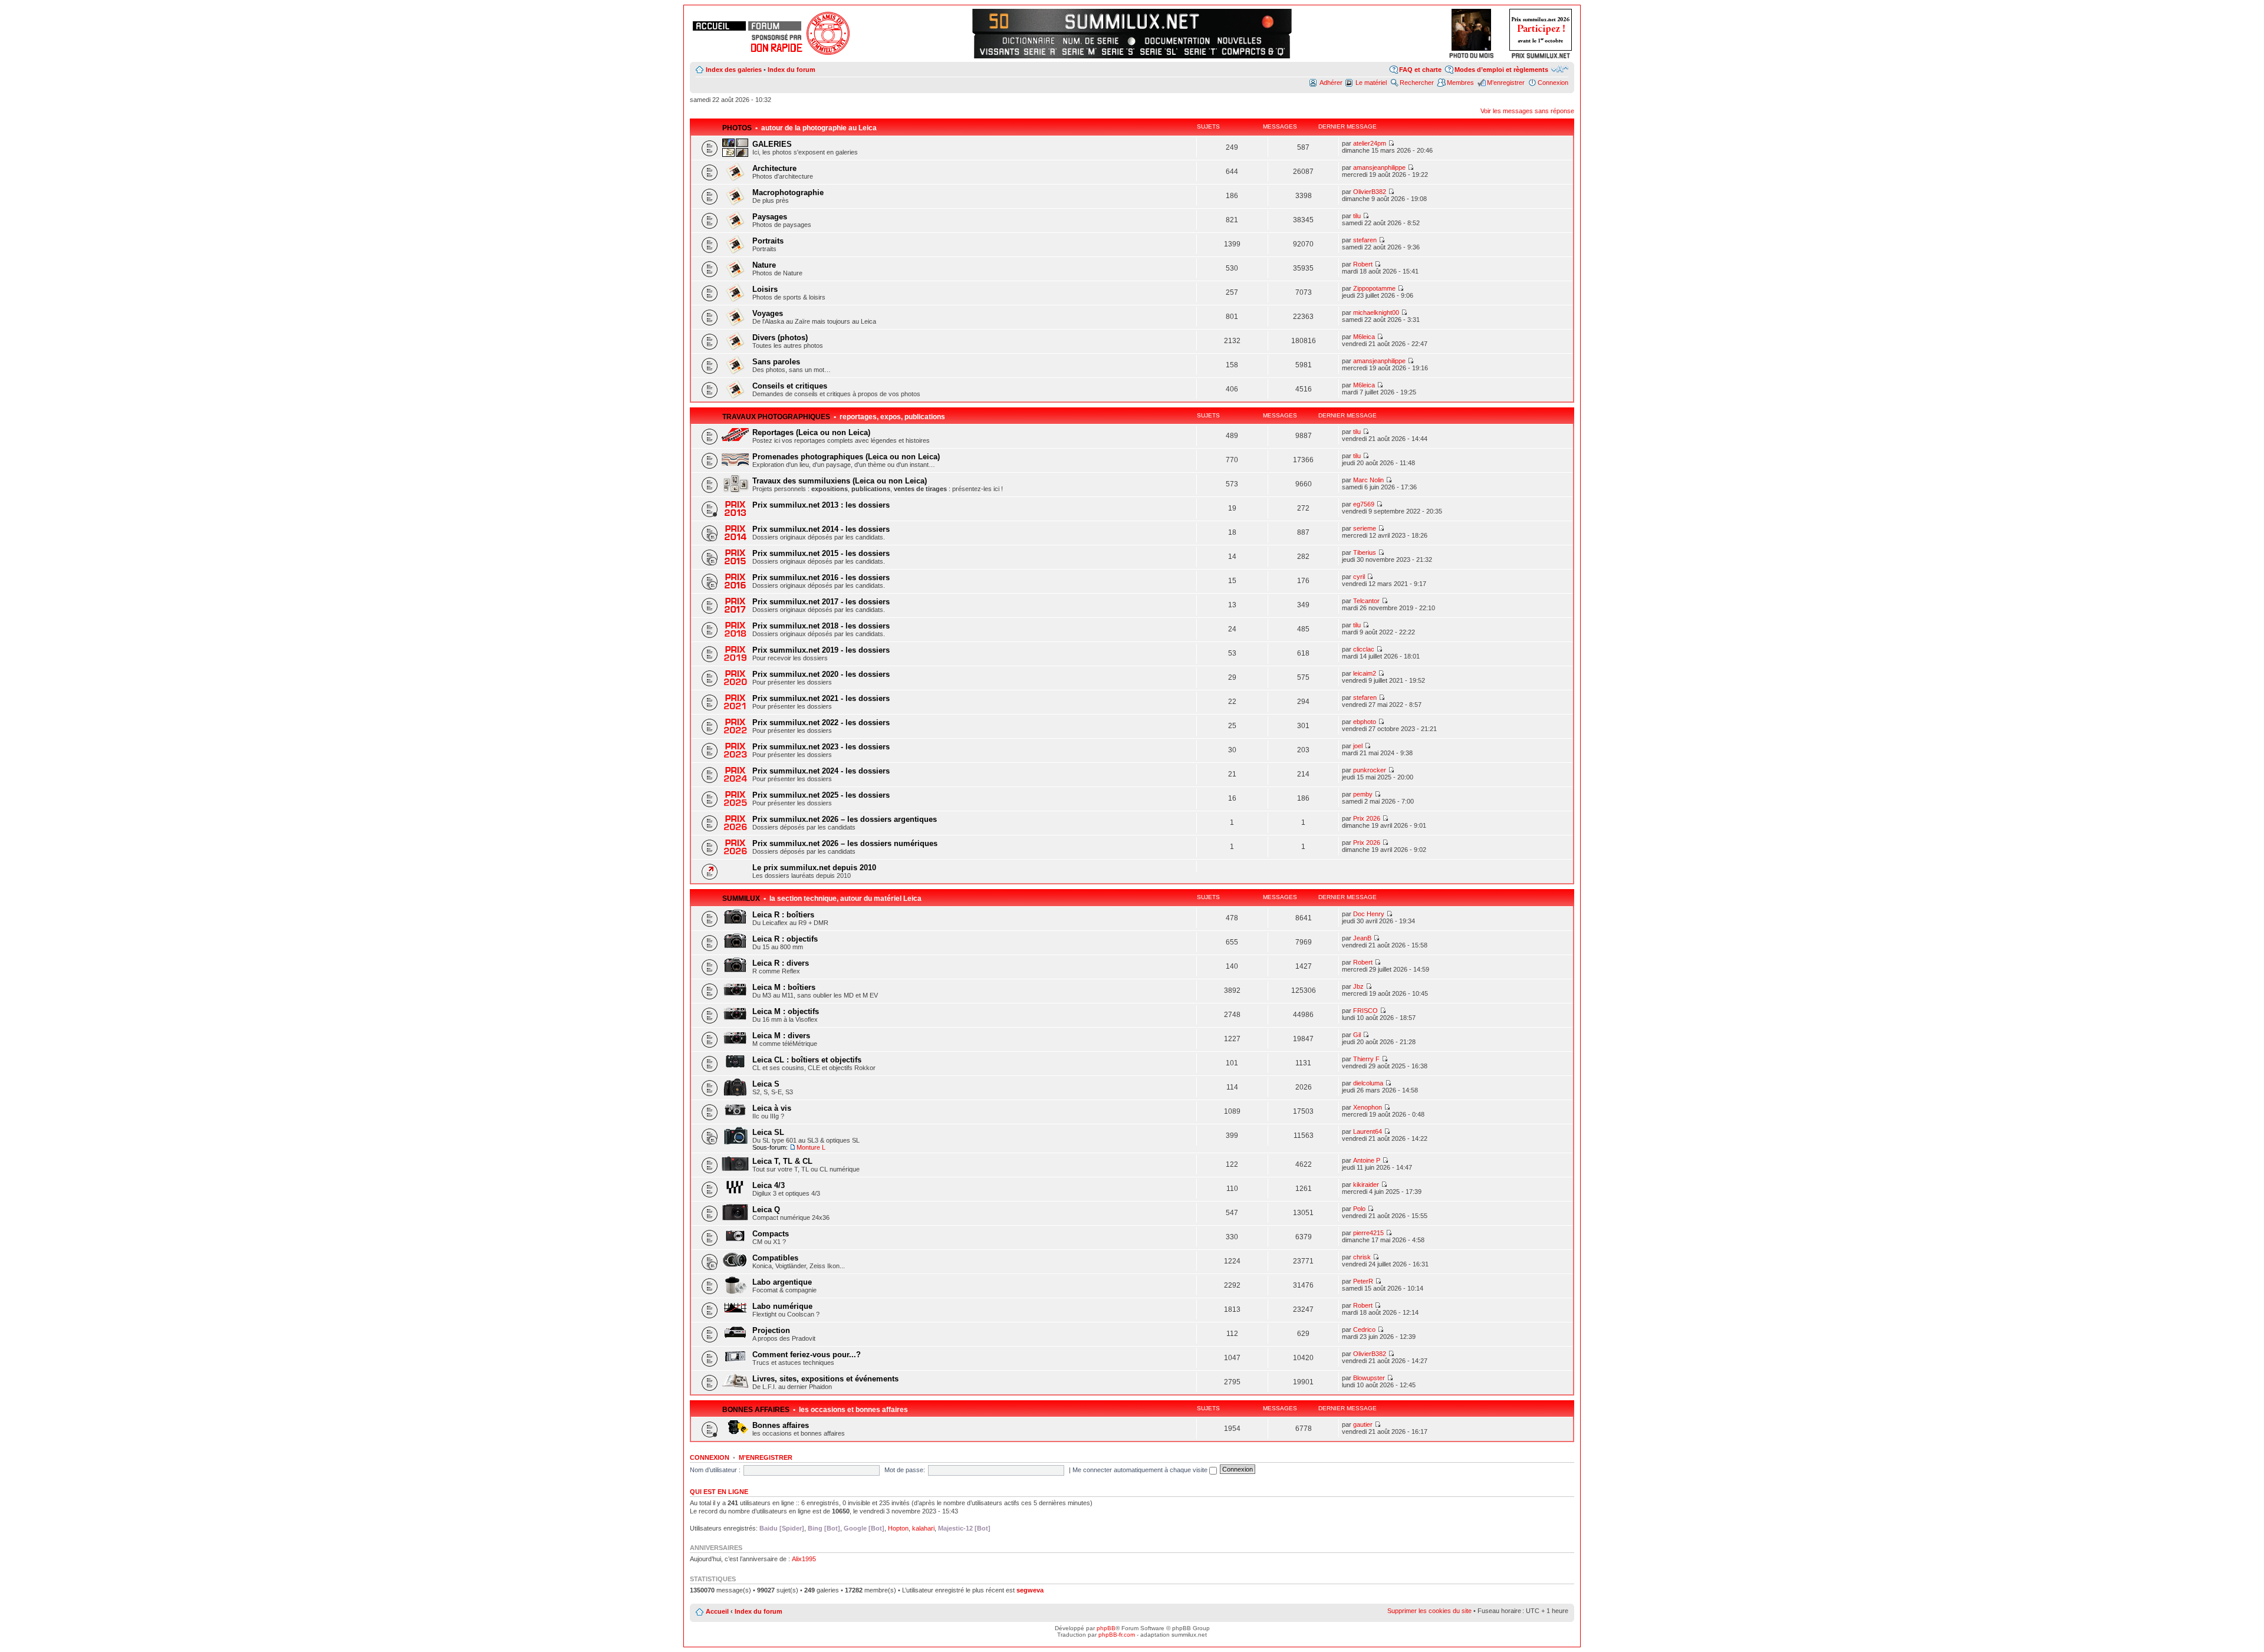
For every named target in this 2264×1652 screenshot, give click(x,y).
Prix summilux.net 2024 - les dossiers (821, 771)
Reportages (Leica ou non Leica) (811, 432)
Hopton (898, 1528)
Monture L (811, 1147)
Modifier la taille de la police (1560, 69)
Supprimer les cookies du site (1429, 1611)
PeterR (1363, 1281)
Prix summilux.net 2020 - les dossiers (821, 674)
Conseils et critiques (790, 386)
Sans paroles (776, 362)
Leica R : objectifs (785, 939)
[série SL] (1159, 51)
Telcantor (1366, 601)
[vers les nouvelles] (1240, 41)
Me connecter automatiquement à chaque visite (1141, 1470)
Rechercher (1417, 83)
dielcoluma (1368, 1083)
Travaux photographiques (776, 417)
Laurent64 (1368, 1131)
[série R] (1040, 51)
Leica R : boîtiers (783, 915)
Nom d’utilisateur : (715, 1470)
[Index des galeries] (1261, 20)
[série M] (1079, 51)
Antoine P (1367, 1160)
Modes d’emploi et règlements (1501, 70)
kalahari (923, 1528)
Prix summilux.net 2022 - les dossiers (821, 723)
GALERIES (772, 144)
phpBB (1106, 1628)
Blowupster (1369, 1378)
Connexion (1553, 83)
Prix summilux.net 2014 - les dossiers (821, 529)
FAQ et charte (1420, 70)
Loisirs (765, 289)
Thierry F (1366, 1059)
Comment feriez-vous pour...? (807, 1355)
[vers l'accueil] (1132, 20)
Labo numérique (782, 1306)
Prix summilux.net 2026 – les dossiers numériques (845, 843)
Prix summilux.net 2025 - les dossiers (821, 795)
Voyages (768, 313)
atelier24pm (1370, 143)
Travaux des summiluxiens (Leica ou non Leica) (840, 481)
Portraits (768, 241)
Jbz (1358, 986)
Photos (737, 128)
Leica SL (768, 1132)
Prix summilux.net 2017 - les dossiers (821, 602)
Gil (1357, 1035)
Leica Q (766, 1210)
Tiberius (1365, 552)
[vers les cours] (1003, 20)
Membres (1460, 83)
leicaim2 (1365, 673)
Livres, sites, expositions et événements (825, 1379)
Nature (764, 265)
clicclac (1364, 649)
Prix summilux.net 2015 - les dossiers (821, 553)
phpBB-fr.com (1117, 1635)
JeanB (1362, 938)
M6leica (1364, 337)
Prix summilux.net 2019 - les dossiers (821, 650)
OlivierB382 (1370, 192)
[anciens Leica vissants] (999, 51)
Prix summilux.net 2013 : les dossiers (821, 505)
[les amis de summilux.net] (776, 37)
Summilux (741, 899)
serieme (1365, 528)
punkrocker (1370, 770)
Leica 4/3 (769, 1185)
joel (1358, 746)
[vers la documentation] (1177, 41)
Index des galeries (734, 70)
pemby (1363, 794)
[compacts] (1253, 51)
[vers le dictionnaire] (1027, 41)
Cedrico (1364, 1330)
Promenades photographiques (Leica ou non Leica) (846, 457)
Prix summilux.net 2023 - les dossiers (821, 747)
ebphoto (1365, 722)
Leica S (766, 1084)
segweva (1030, 1590)
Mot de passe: (905, 1470)
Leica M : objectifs (786, 1011)
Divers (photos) (780, 338)
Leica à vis (772, 1108)
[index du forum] (775, 26)
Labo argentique (782, 1282)
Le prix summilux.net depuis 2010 (814, 868)
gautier (1363, 1424)
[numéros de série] (1091, 41)
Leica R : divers (781, 963)
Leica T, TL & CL (782, 1161)
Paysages (770, 217)
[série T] (1201, 51)
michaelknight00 (1376, 312)
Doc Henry (1369, 914)
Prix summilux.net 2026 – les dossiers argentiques (845, 819)
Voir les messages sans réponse (1527, 111)
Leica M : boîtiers (784, 987)
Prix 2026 (1367, 818)
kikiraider (1366, 1184)
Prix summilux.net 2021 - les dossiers (821, 698)
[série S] (1118, 51)
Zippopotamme (1374, 288)
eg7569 (1364, 504)
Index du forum (792, 70)
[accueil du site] (719, 26)
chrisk (1362, 1257)
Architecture (774, 168)
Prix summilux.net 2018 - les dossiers (821, 626)
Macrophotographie (788, 192)
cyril (1359, 577)
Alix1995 (804, 1559)
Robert (1363, 264)
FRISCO (1365, 1011)
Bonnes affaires (756, 1410)
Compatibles (775, 1258)
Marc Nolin (1368, 480)
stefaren (1365, 240)
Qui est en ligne (719, 1492)
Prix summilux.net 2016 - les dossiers (821, 577)
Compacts (771, 1234)
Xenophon (1368, 1107)
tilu (1357, 216)
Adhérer (1331, 83)
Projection (771, 1330)
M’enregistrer (1506, 83)
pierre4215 (1368, 1233)
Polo (1359, 1209)
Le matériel (1371, 83)
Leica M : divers (781, 1036)
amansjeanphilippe (1379, 167)
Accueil (717, 1611)
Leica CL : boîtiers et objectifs (807, 1060)
